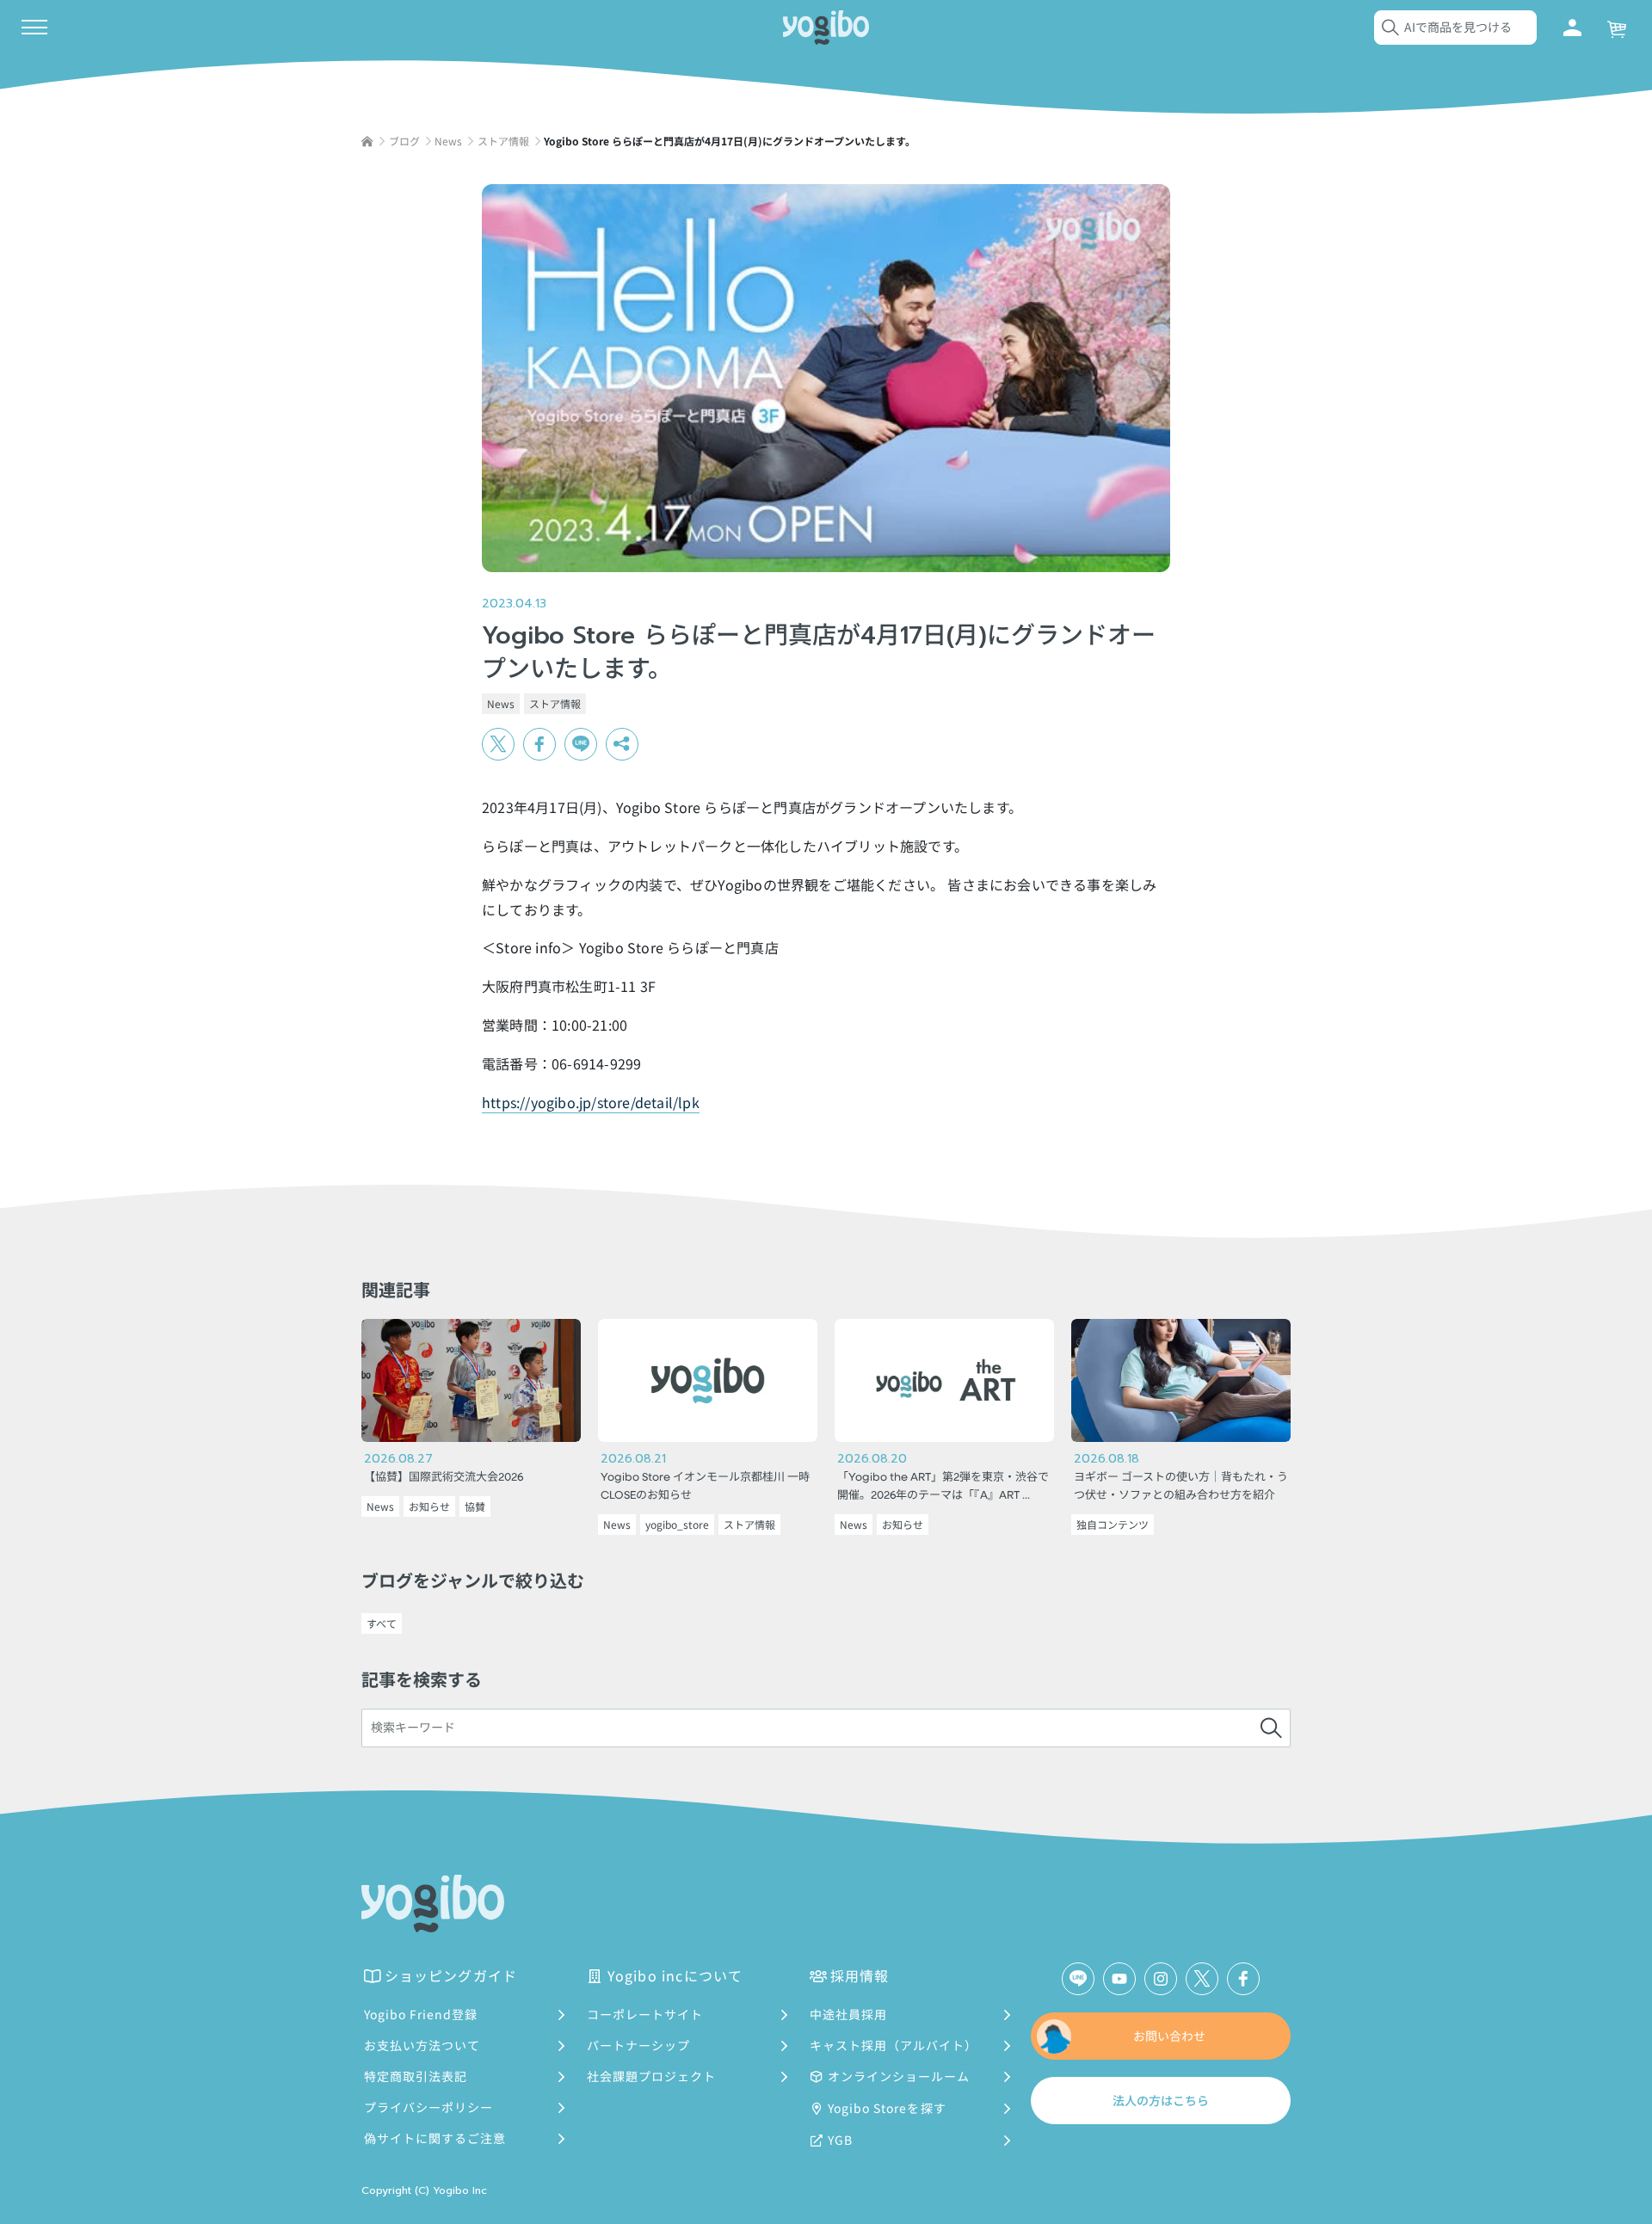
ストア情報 (555, 703)
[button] (622, 744)
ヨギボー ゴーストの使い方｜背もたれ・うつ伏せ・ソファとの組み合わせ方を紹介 (1181, 1487)
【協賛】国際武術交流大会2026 (444, 1478)
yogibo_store (677, 1524)
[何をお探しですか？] (1271, 1728)
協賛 (475, 1506)
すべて (382, 1623)
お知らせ (429, 1506)
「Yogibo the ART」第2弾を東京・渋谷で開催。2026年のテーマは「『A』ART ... (943, 1487)
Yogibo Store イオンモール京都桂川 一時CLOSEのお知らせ (705, 1487)
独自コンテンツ (1113, 1524)
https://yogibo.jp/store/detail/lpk (591, 1102)
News (501, 703)
